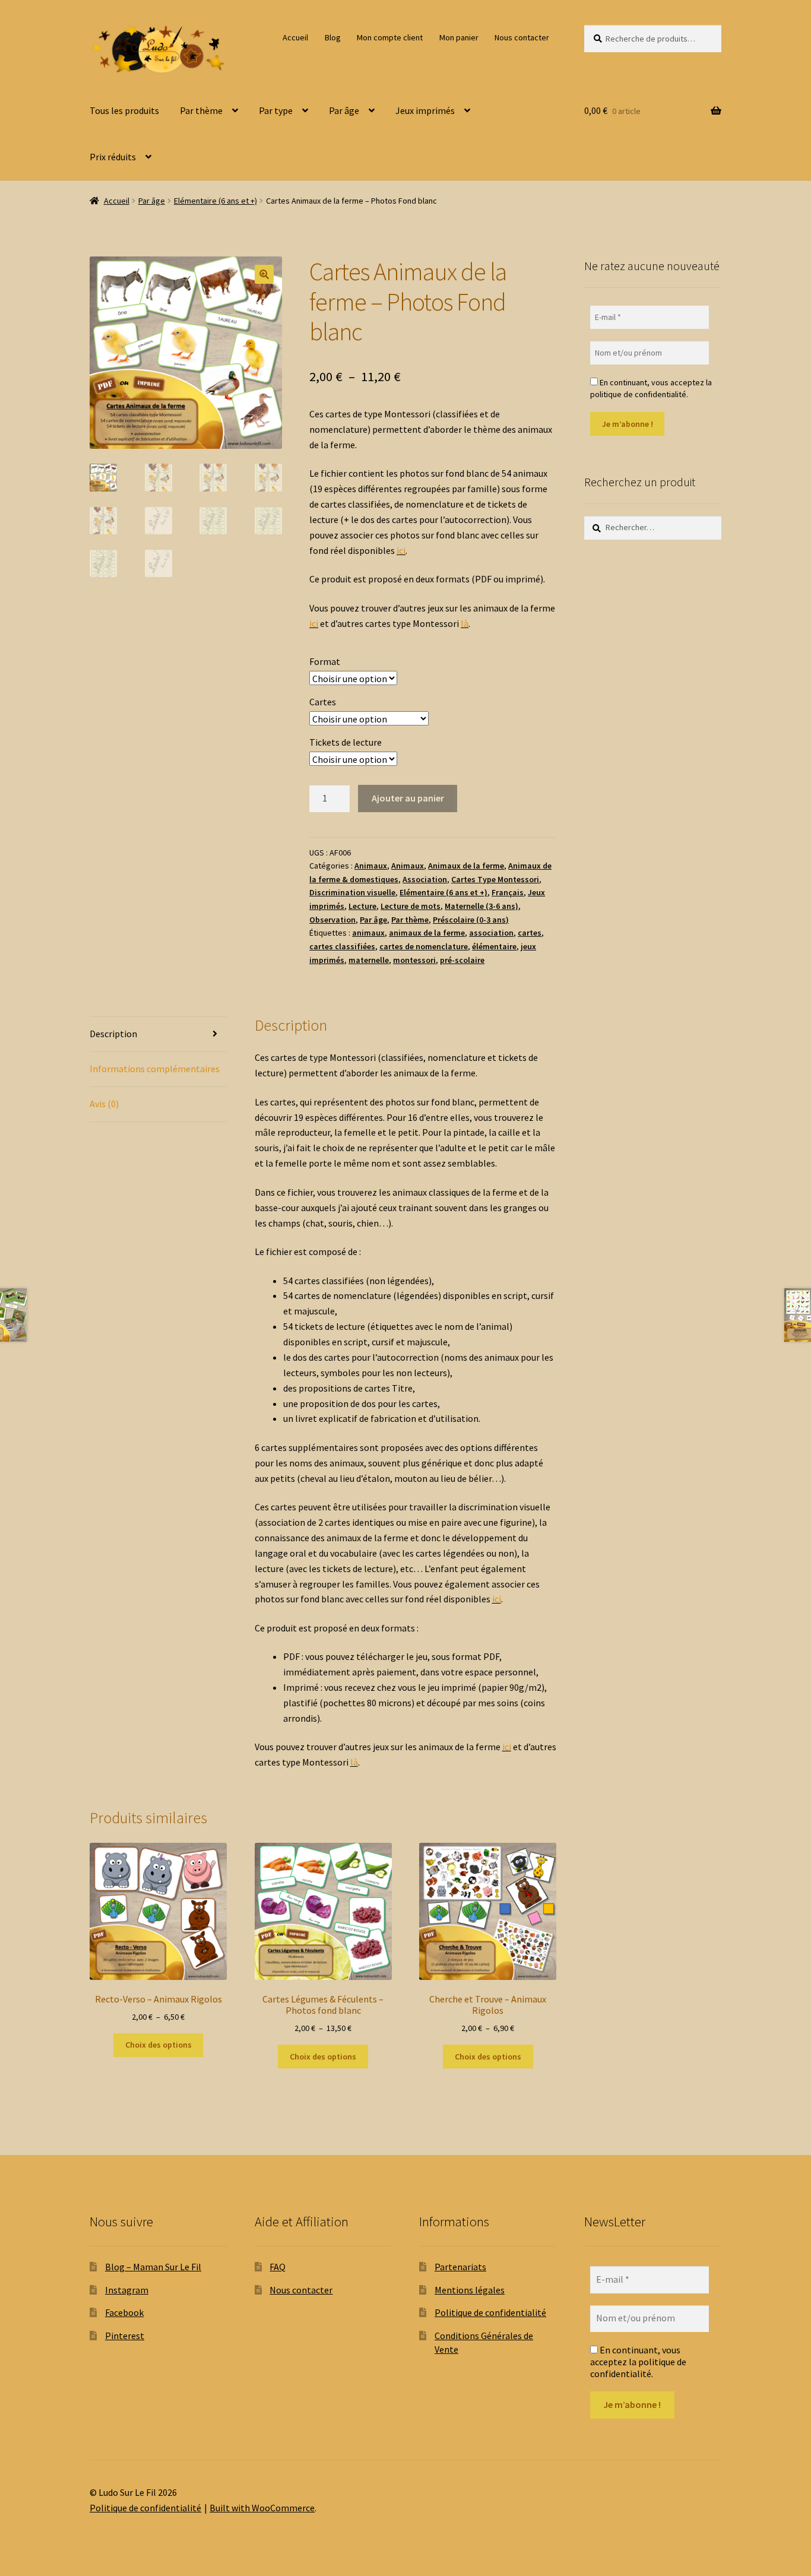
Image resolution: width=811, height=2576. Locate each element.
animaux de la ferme (427, 933)
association (491, 933)
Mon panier (459, 37)
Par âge (344, 110)
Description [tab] (113, 1034)
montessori (414, 960)
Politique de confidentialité (490, 2312)
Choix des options (159, 2045)
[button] (264, 274)
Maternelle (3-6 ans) (481, 906)
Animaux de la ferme (466, 866)
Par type (276, 110)
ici (401, 550)
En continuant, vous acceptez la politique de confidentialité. (651, 388)
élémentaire (494, 946)
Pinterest (125, 2336)
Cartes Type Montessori (495, 879)
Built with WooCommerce (262, 2508)
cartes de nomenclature (424, 946)
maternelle (369, 960)
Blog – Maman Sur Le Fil (153, 2267)
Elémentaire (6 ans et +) (216, 201)
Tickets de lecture (346, 742)
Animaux (371, 866)
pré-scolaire (462, 960)
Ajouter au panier (408, 798)
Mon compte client (390, 37)
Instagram (127, 2290)
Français (508, 892)
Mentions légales (470, 2290)
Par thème (201, 110)
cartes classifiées (342, 946)
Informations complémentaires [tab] (155, 1069)
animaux (368, 933)
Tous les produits (124, 110)
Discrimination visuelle (352, 892)
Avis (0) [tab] (104, 1104)
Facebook (124, 2312)
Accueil (295, 37)
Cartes (323, 702)
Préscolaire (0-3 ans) (471, 920)
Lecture (362, 906)
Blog (333, 37)
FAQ (278, 2267)
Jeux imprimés (425, 110)
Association (425, 879)
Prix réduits (113, 157)
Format (325, 661)
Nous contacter (522, 37)
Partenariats (460, 2267)
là (465, 623)
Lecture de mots (411, 906)
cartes (530, 933)
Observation (332, 920)
